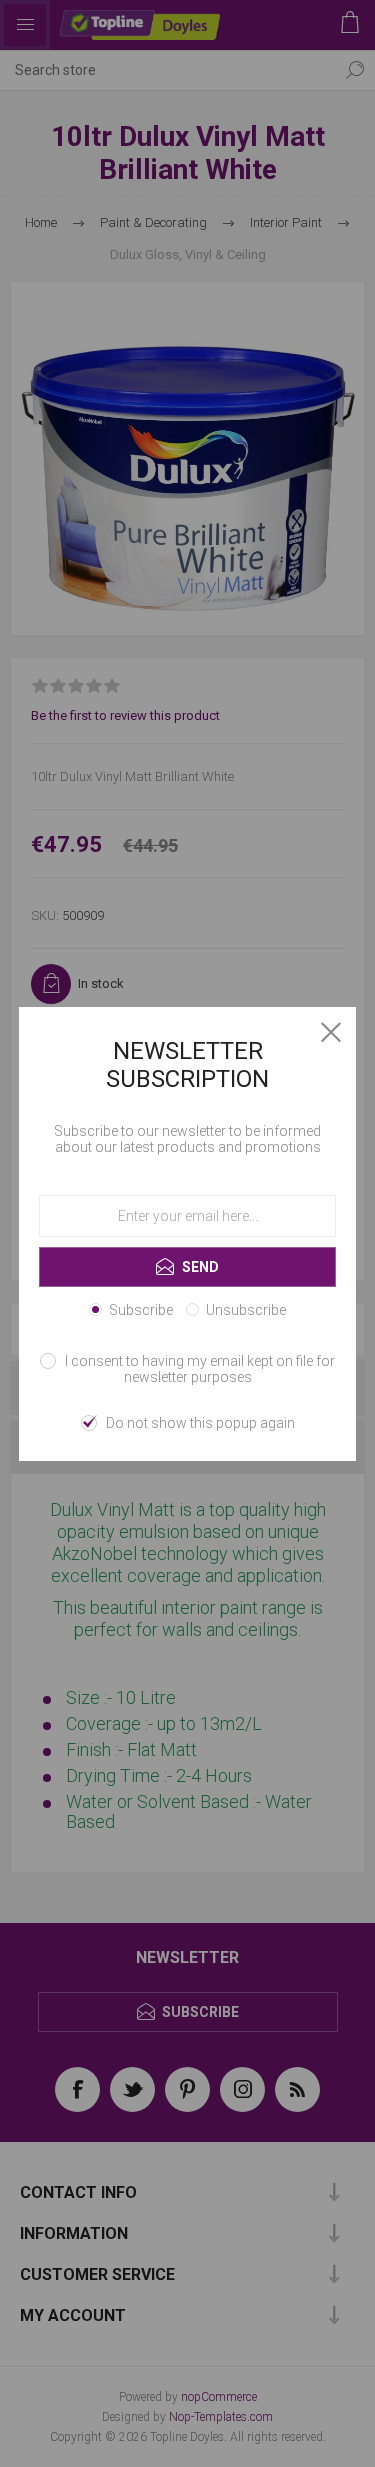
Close (331, 1032)
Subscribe (141, 1310)
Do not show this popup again (200, 1423)
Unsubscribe (246, 1310)
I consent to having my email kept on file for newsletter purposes (200, 1369)
